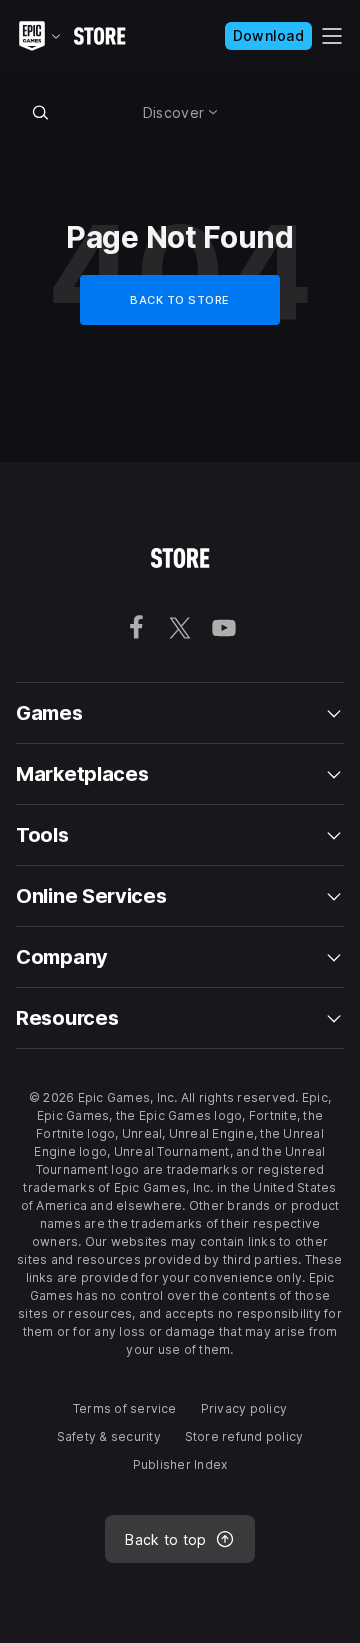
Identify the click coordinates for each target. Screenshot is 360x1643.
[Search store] (40, 112)
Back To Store (180, 300)
